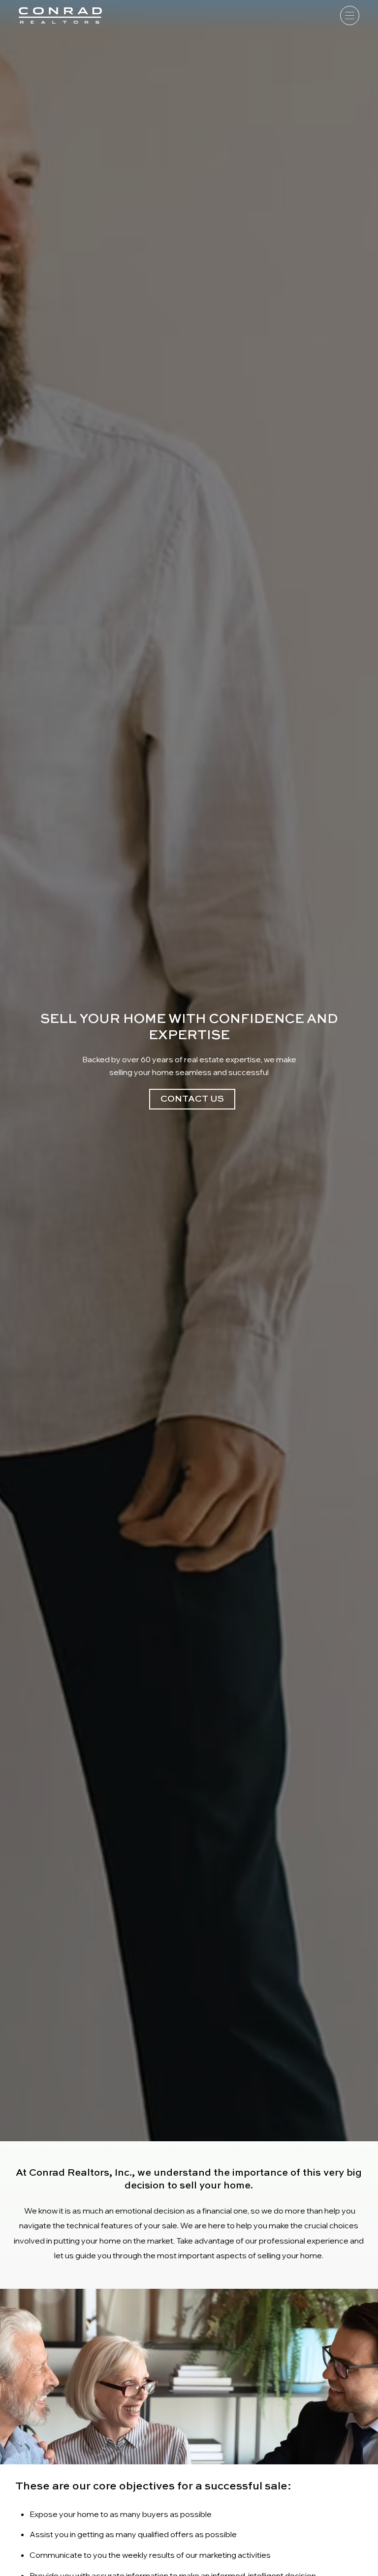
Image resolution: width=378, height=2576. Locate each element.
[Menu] (350, 15)
